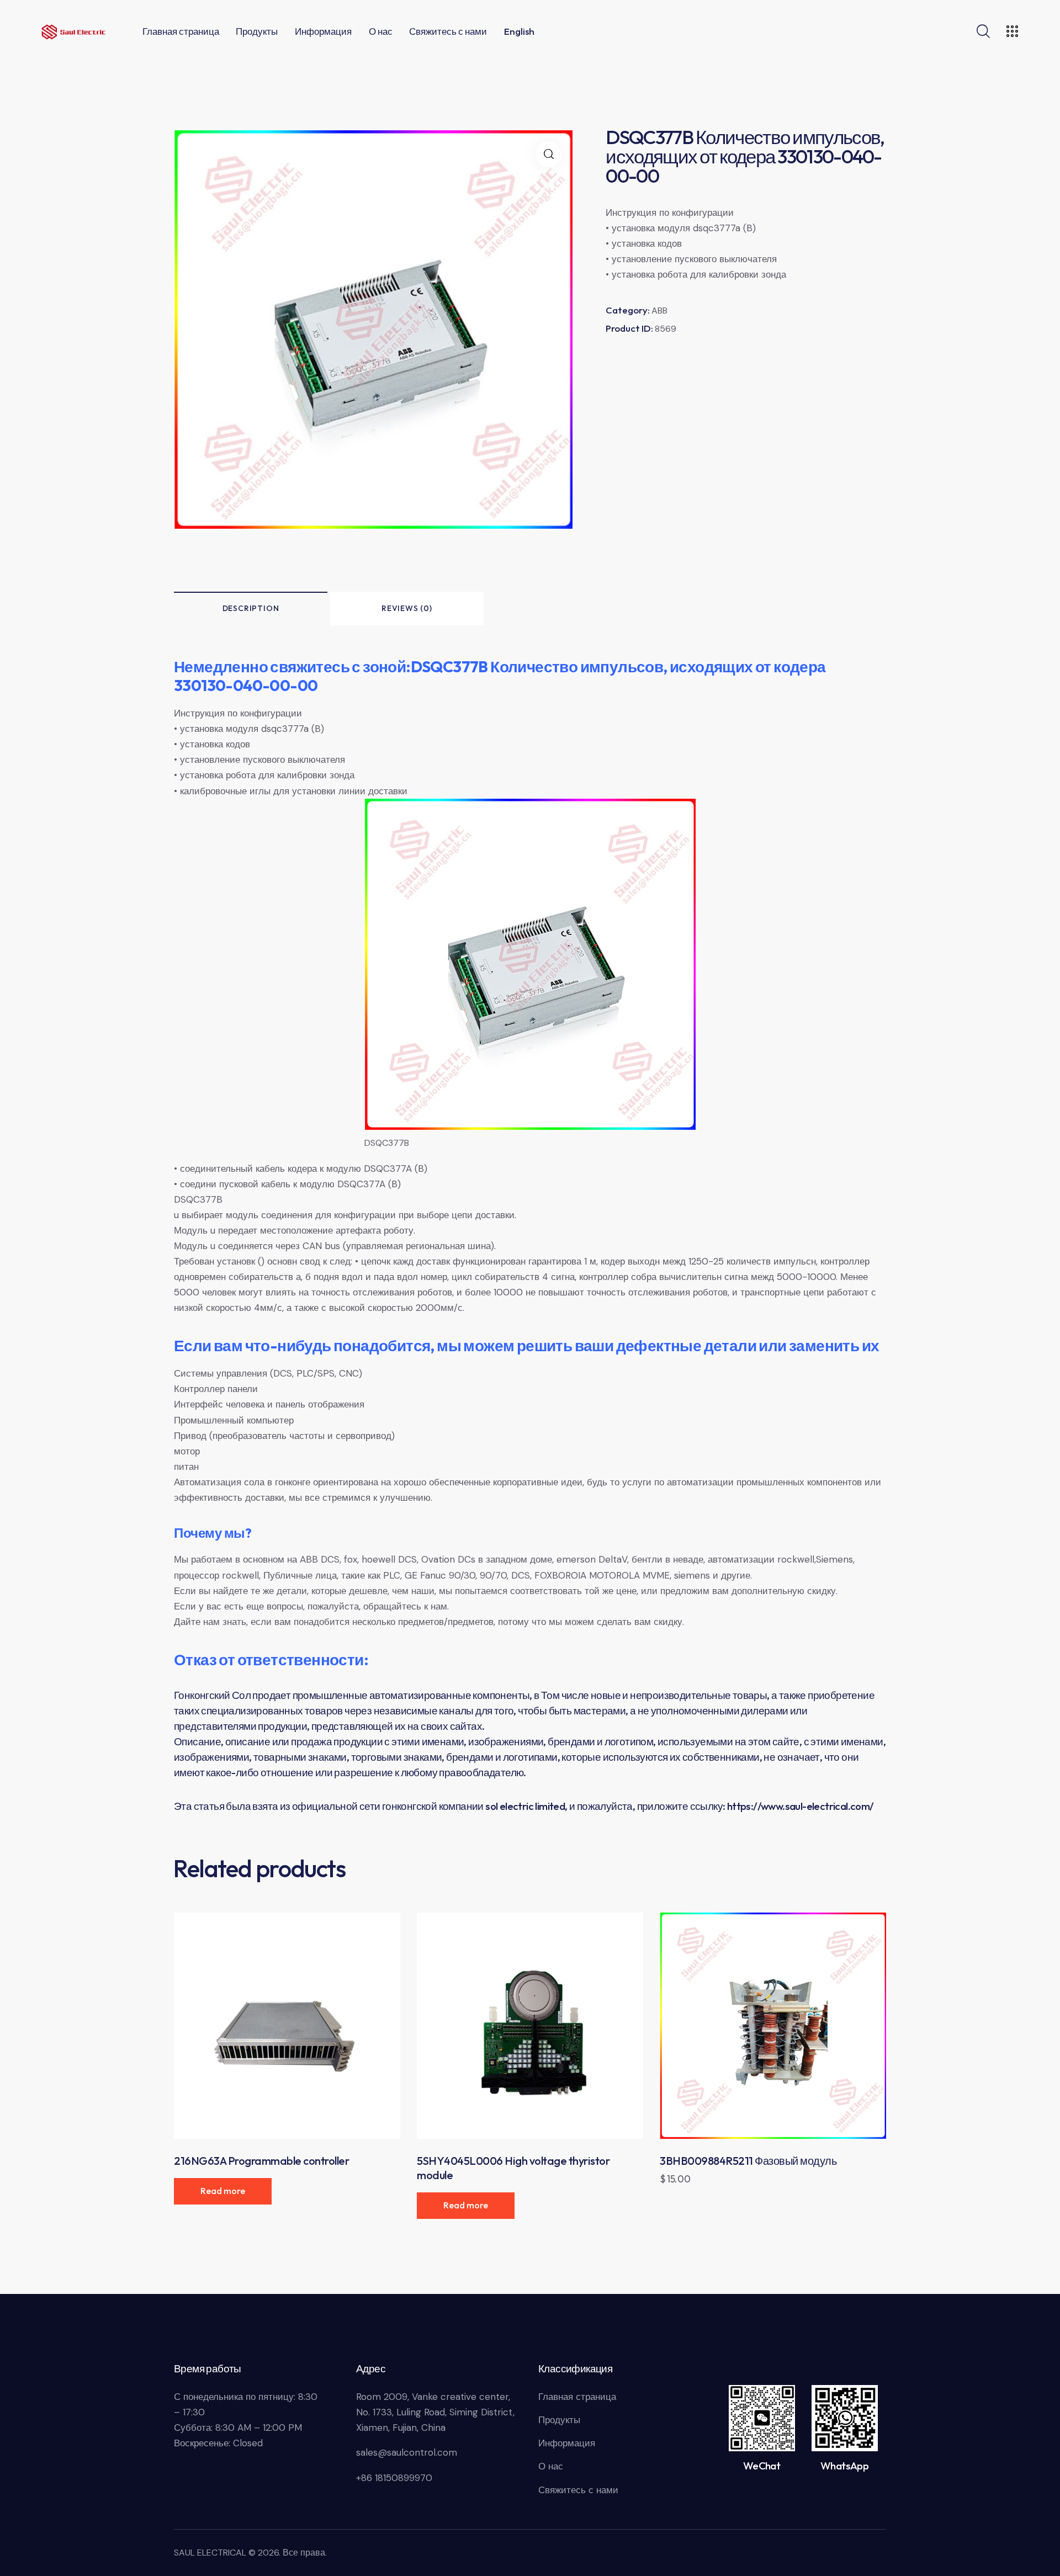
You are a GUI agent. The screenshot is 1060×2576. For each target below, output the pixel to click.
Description (251, 608)
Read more (223, 2191)
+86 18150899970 (394, 2478)
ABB (659, 310)
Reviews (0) (407, 608)
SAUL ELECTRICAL (210, 2553)
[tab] (251, 609)
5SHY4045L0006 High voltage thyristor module (513, 2168)
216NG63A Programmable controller (261, 2161)
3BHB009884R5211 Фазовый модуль (748, 2161)
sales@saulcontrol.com (407, 2452)
